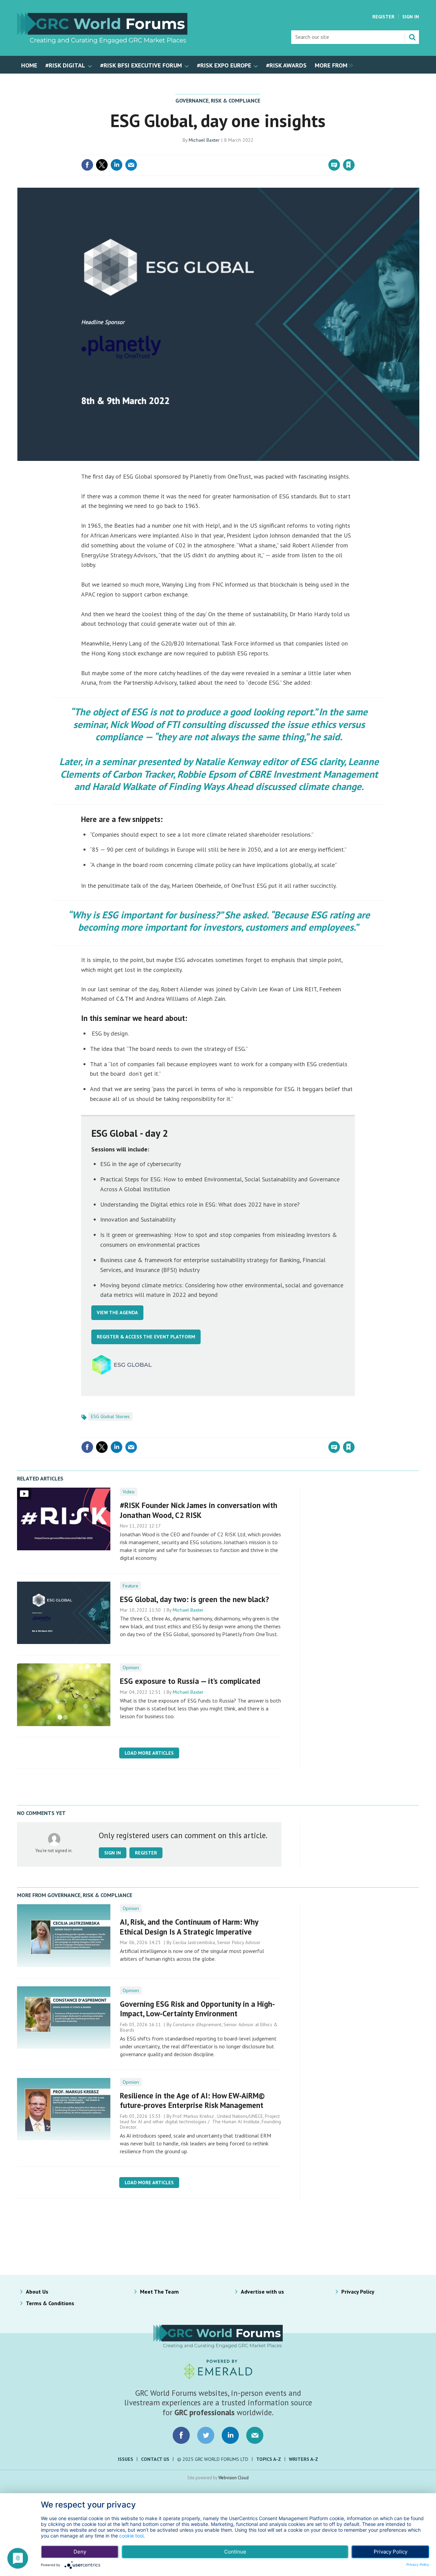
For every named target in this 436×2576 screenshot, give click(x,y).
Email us (255, 2435)
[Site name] (102, 42)
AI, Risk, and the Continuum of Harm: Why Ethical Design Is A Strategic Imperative (189, 1927)
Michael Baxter (204, 140)
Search (412, 37)
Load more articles (149, 1753)
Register (383, 17)
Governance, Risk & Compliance (218, 100)
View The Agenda (117, 1313)
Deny (80, 2552)
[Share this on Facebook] (87, 165)
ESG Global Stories (110, 1416)
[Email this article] (131, 165)
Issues (126, 2459)
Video (129, 1492)
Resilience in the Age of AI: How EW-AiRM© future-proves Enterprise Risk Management (192, 2100)
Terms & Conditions (50, 2303)
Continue (235, 2552)
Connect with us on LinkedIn (230, 2435)
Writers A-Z (303, 2459)
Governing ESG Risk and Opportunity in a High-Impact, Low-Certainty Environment (197, 2009)
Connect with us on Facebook (181, 2435)
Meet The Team (159, 2292)
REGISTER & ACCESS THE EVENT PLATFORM (146, 1337)
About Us (37, 2292)
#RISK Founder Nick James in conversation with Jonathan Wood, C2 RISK (199, 1510)
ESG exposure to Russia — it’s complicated (190, 1681)
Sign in (268, 151)
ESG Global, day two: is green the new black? (194, 1599)
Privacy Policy (358, 2292)
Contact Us (155, 2459)
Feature (130, 1586)
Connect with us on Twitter (206, 2435)
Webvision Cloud (233, 2478)
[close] (354, 151)
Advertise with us (262, 2292)
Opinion (131, 1667)
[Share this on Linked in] (116, 165)
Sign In (411, 17)
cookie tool (131, 2536)
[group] (332, 65)
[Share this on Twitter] (102, 165)
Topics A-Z (269, 2459)
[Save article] (349, 165)
